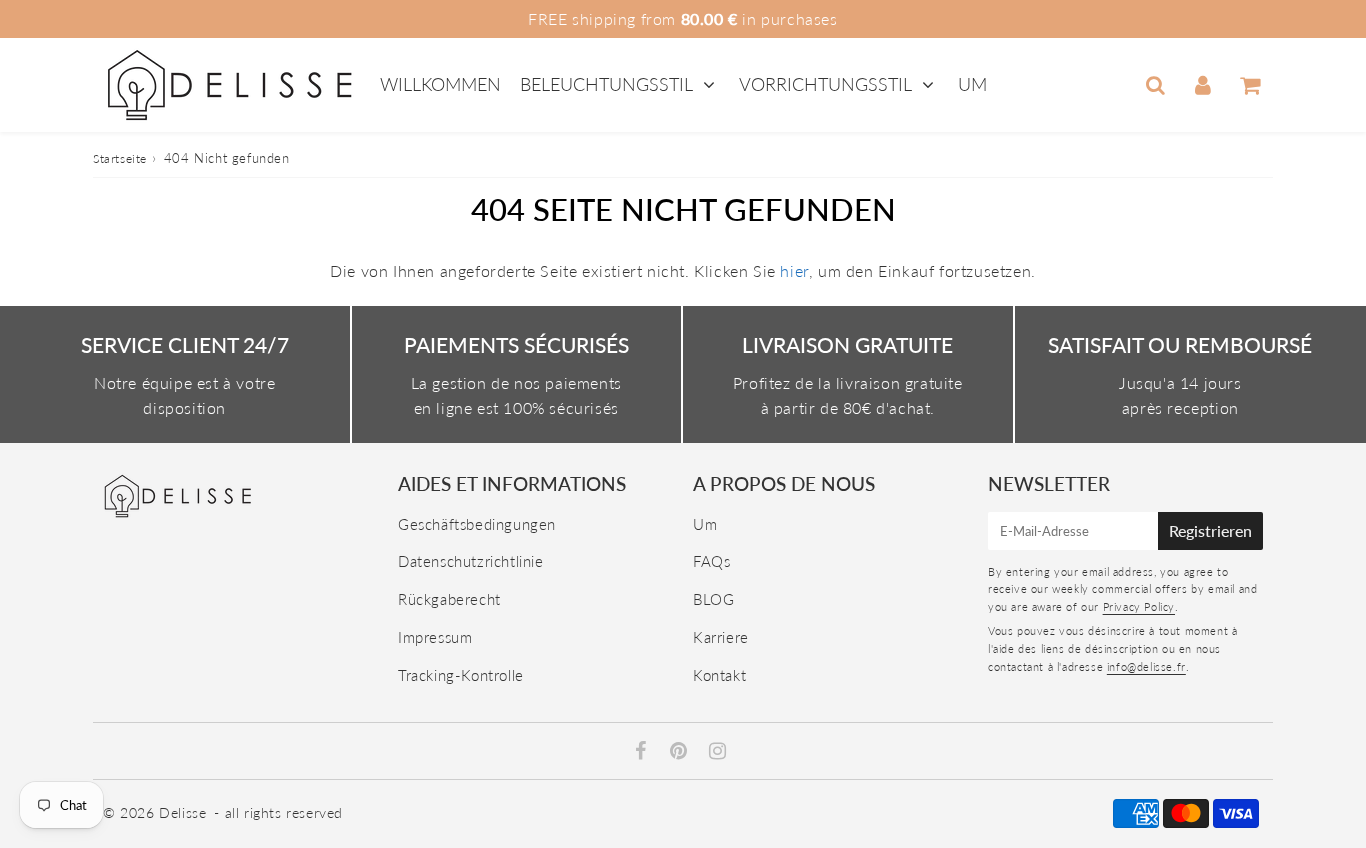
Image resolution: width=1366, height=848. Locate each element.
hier (794, 270)
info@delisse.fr (1146, 666)
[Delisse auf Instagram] (718, 752)
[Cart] (1249, 85)
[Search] (1155, 85)
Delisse (182, 812)
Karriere (721, 637)
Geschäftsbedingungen (477, 524)
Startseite (120, 158)
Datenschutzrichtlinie (471, 561)
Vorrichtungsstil (825, 84)
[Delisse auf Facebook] (643, 752)
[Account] (1202, 85)
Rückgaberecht (449, 599)
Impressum (435, 637)
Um (972, 84)
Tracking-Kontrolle (461, 675)
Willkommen (440, 84)
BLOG (713, 599)
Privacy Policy (1139, 606)
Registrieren (1210, 530)
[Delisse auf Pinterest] (681, 752)
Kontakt (719, 675)
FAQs (711, 561)
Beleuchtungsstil (606, 84)
